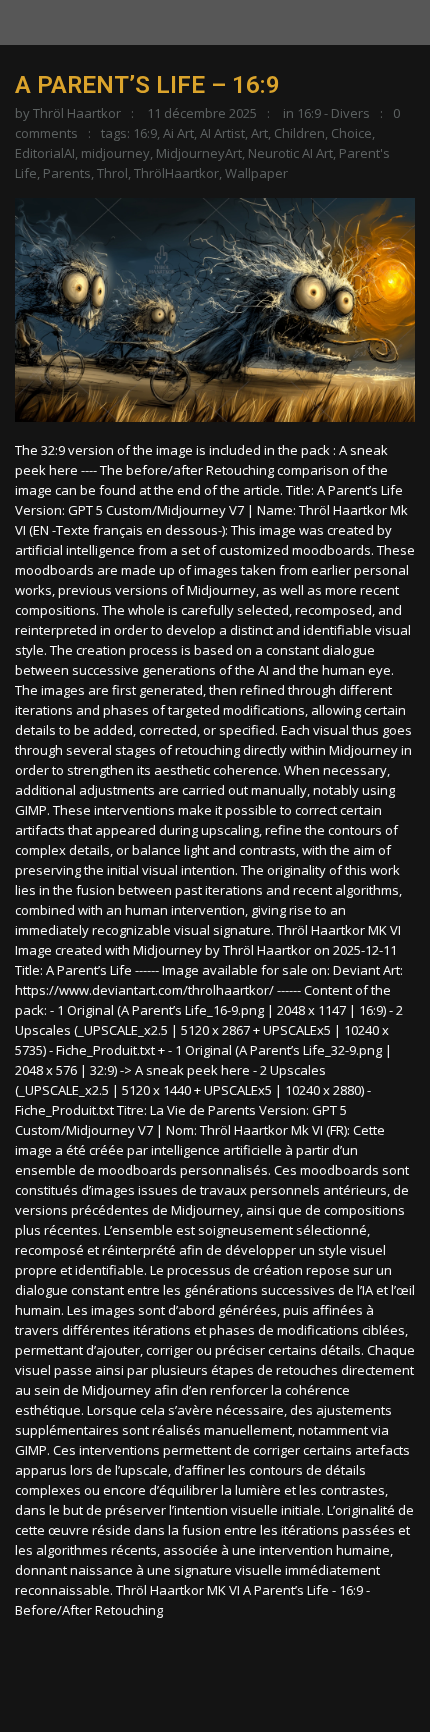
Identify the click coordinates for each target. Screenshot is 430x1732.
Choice (351, 133)
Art (259, 133)
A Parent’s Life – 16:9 (147, 85)
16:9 (145, 133)
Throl (112, 173)
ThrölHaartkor (176, 173)
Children (299, 133)
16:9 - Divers (333, 113)
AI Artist (222, 133)
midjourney (115, 153)
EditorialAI (45, 153)
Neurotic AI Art (290, 153)
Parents (67, 173)
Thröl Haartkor (77, 113)
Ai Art (178, 133)
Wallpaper (256, 173)
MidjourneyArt (199, 153)
